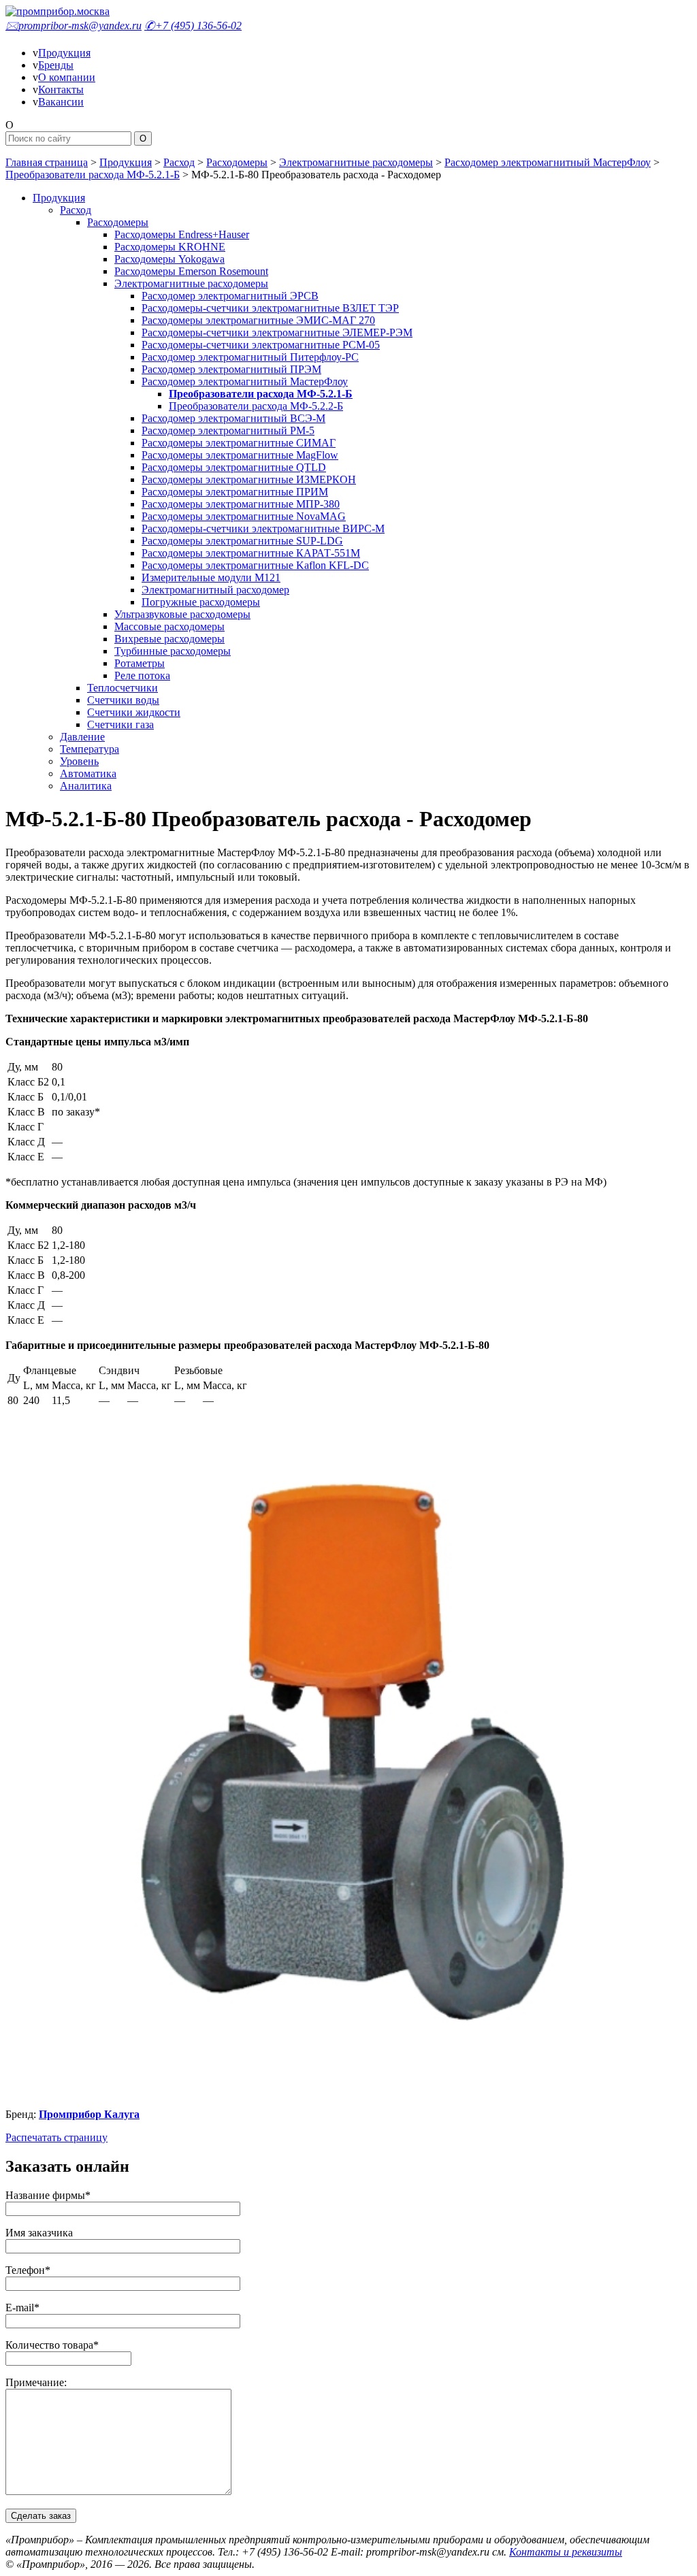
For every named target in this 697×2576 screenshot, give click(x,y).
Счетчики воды (123, 700)
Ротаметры (140, 663)
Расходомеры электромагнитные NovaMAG (244, 516)
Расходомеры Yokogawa (169, 259)
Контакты (61, 89)
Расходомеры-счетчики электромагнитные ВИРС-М (263, 528)
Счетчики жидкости (134, 712)
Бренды (56, 65)
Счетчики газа (120, 724)
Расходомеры (237, 162)
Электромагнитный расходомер (215, 590)
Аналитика (86, 786)
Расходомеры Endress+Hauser (182, 234)
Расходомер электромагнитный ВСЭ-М (233, 418)
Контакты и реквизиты (566, 2552)
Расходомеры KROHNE (170, 247)
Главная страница (47, 162)
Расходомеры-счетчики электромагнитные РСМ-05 (261, 345)
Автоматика (88, 773)
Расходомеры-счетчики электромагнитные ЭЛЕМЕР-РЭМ (277, 332)
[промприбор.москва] (58, 11)
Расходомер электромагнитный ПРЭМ (231, 369)
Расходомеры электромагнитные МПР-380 (241, 504)
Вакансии (61, 102)
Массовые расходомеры (169, 626)
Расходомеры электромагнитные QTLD (234, 467)
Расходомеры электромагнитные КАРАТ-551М (251, 553)
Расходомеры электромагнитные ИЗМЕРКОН (249, 479)
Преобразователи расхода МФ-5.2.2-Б (256, 406)
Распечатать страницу (56, 2137)
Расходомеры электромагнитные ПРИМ (235, 492)
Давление (82, 737)
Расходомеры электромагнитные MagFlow (240, 455)
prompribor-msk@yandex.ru (74, 26)
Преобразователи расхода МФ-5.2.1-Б (93, 175)
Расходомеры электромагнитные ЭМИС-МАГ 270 (258, 320)
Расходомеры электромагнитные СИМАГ (239, 443)
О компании (67, 77)
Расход (179, 162)
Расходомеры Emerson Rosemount (191, 271)
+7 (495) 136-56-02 (193, 26)
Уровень (79, 761)
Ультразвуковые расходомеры (182, 614)
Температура (90, 749)
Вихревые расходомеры (169, 639)
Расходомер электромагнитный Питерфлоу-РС (250, 357)
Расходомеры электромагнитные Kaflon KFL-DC (255, 565)
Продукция (64, 53)
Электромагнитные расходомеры (356, 162)
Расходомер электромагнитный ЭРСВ (230, 296)
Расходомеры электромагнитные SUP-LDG (242, 541)
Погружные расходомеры (201, 602)
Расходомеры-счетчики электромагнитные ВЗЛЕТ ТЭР (270, 308)
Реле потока (142, 675)
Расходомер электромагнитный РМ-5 (228, 430)
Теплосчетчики (123, 688)
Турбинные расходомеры (173, 651)
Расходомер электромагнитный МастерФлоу (548, 162)
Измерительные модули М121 (211, 577)
